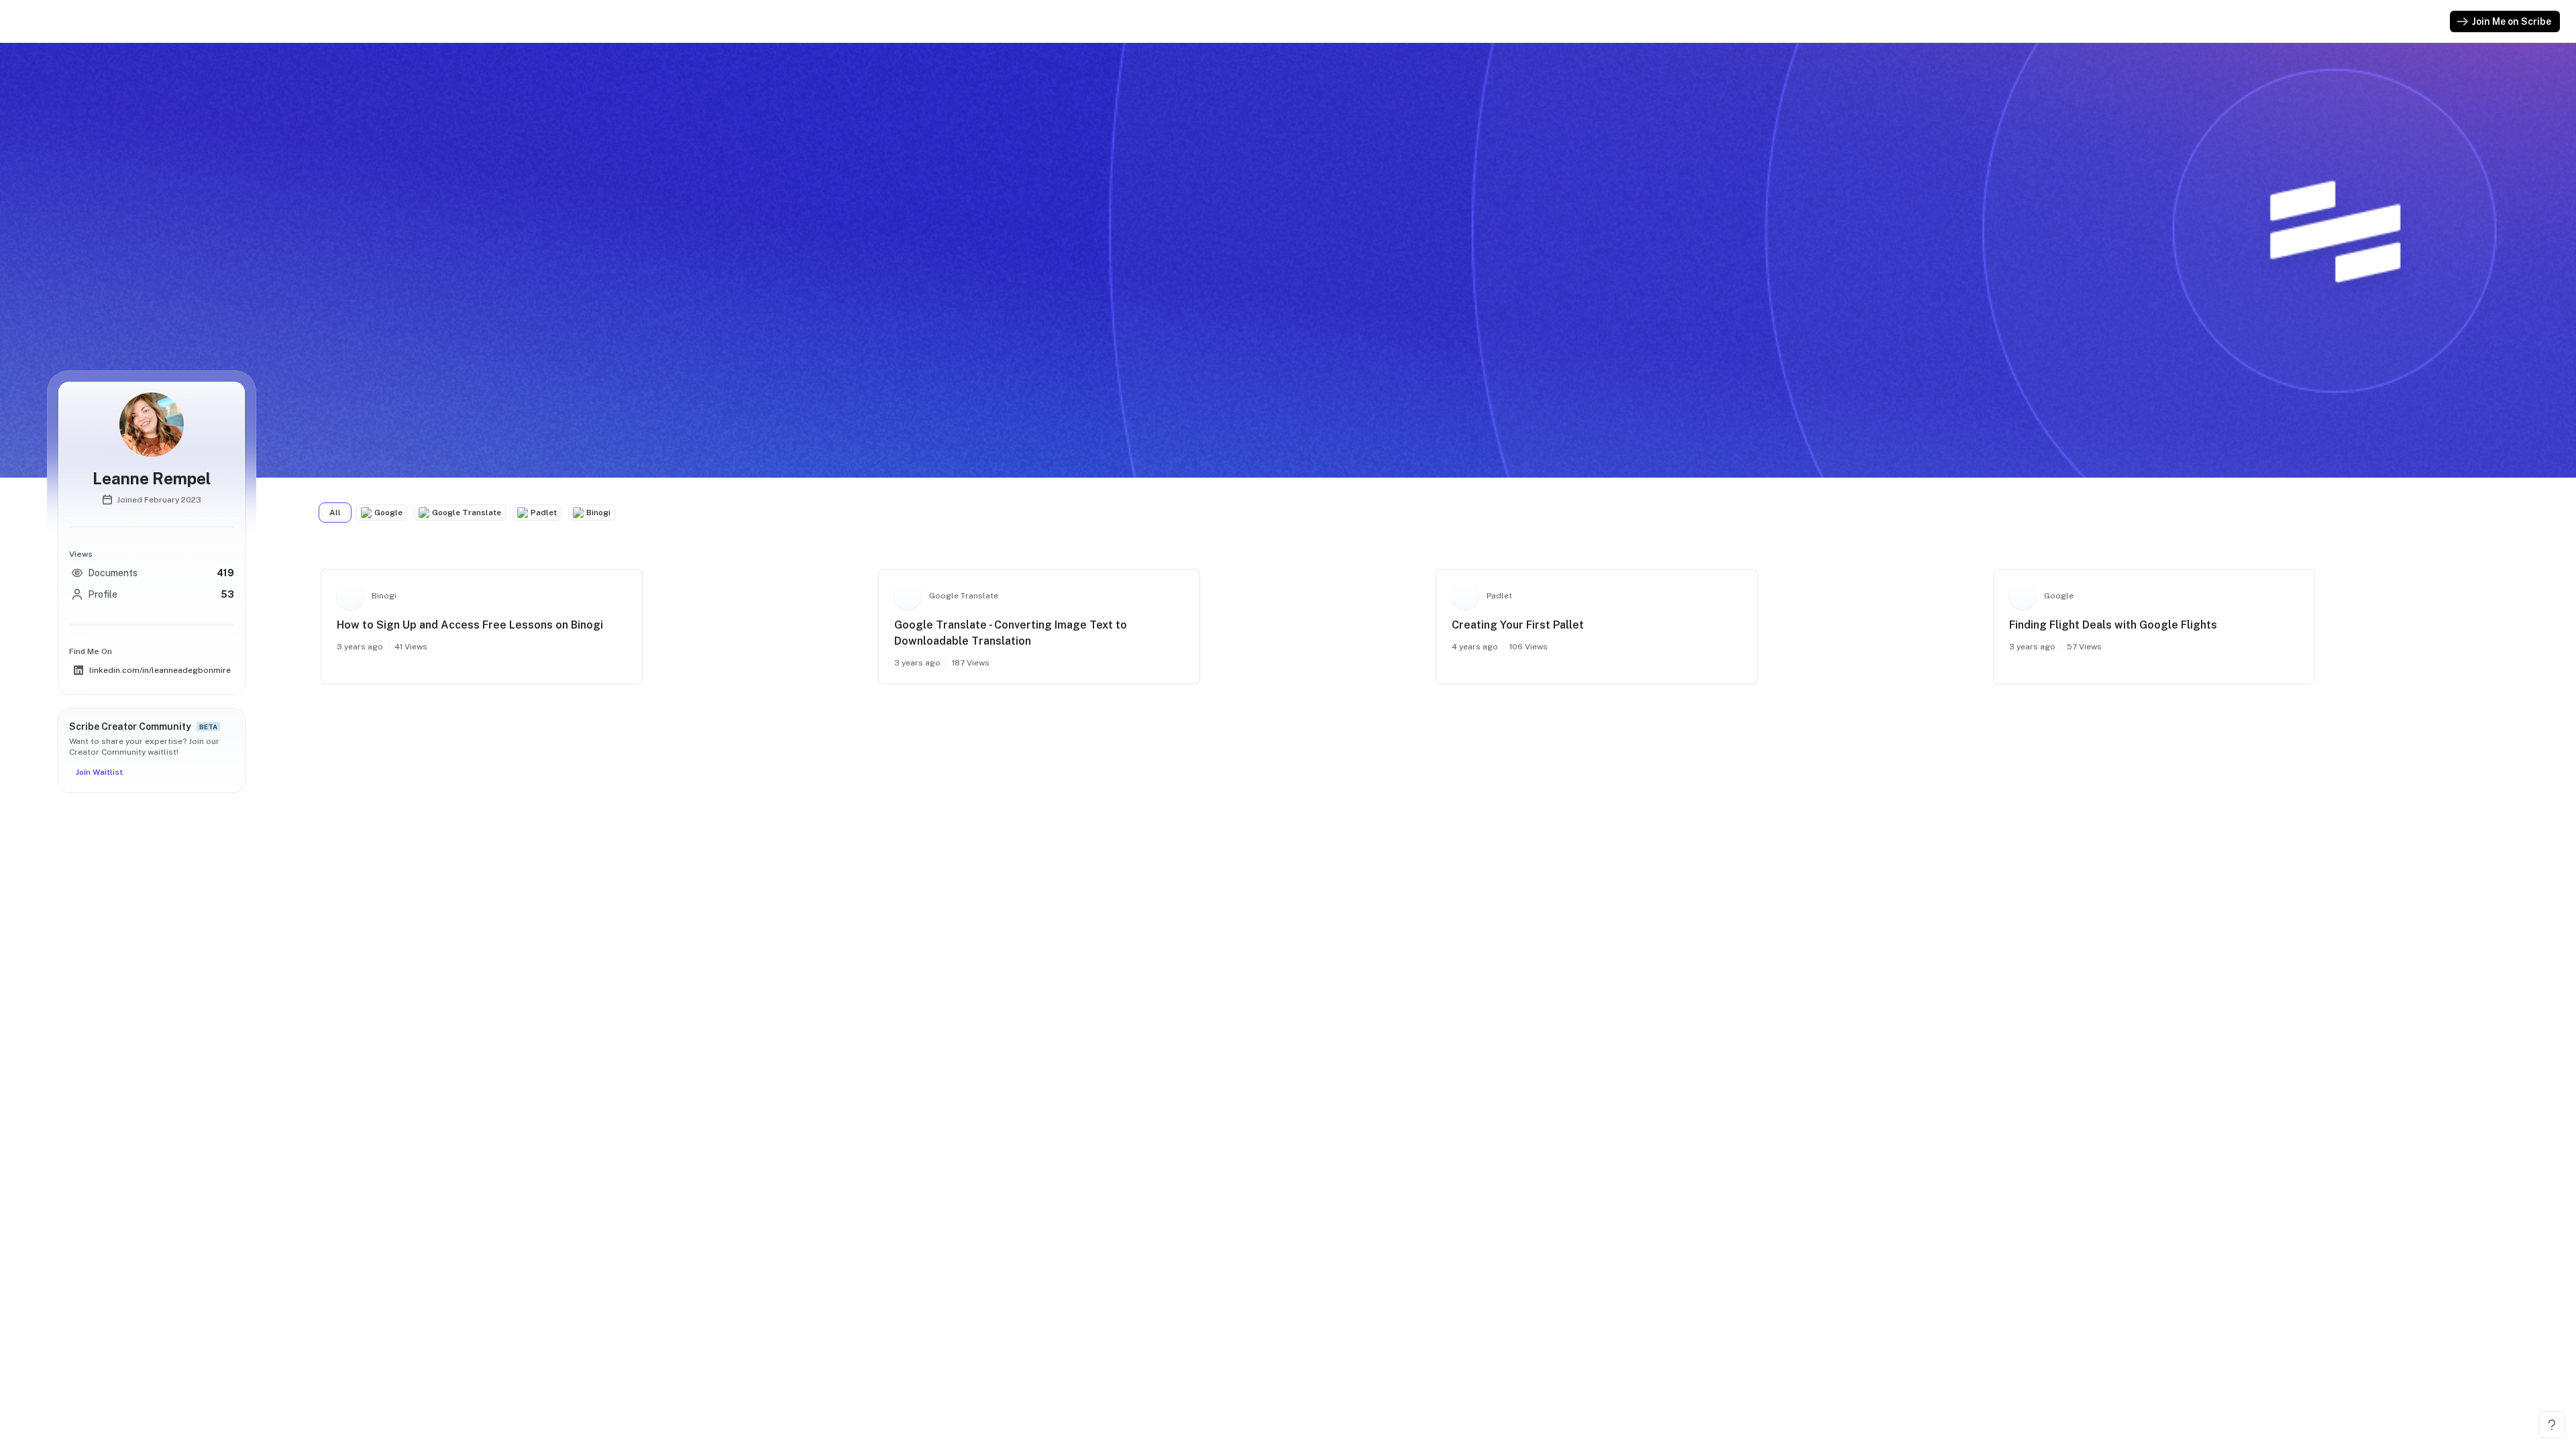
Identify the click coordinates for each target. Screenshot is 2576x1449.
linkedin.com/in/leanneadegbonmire (160, 670)
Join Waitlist (99, 772)
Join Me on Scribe (2512, 21)
